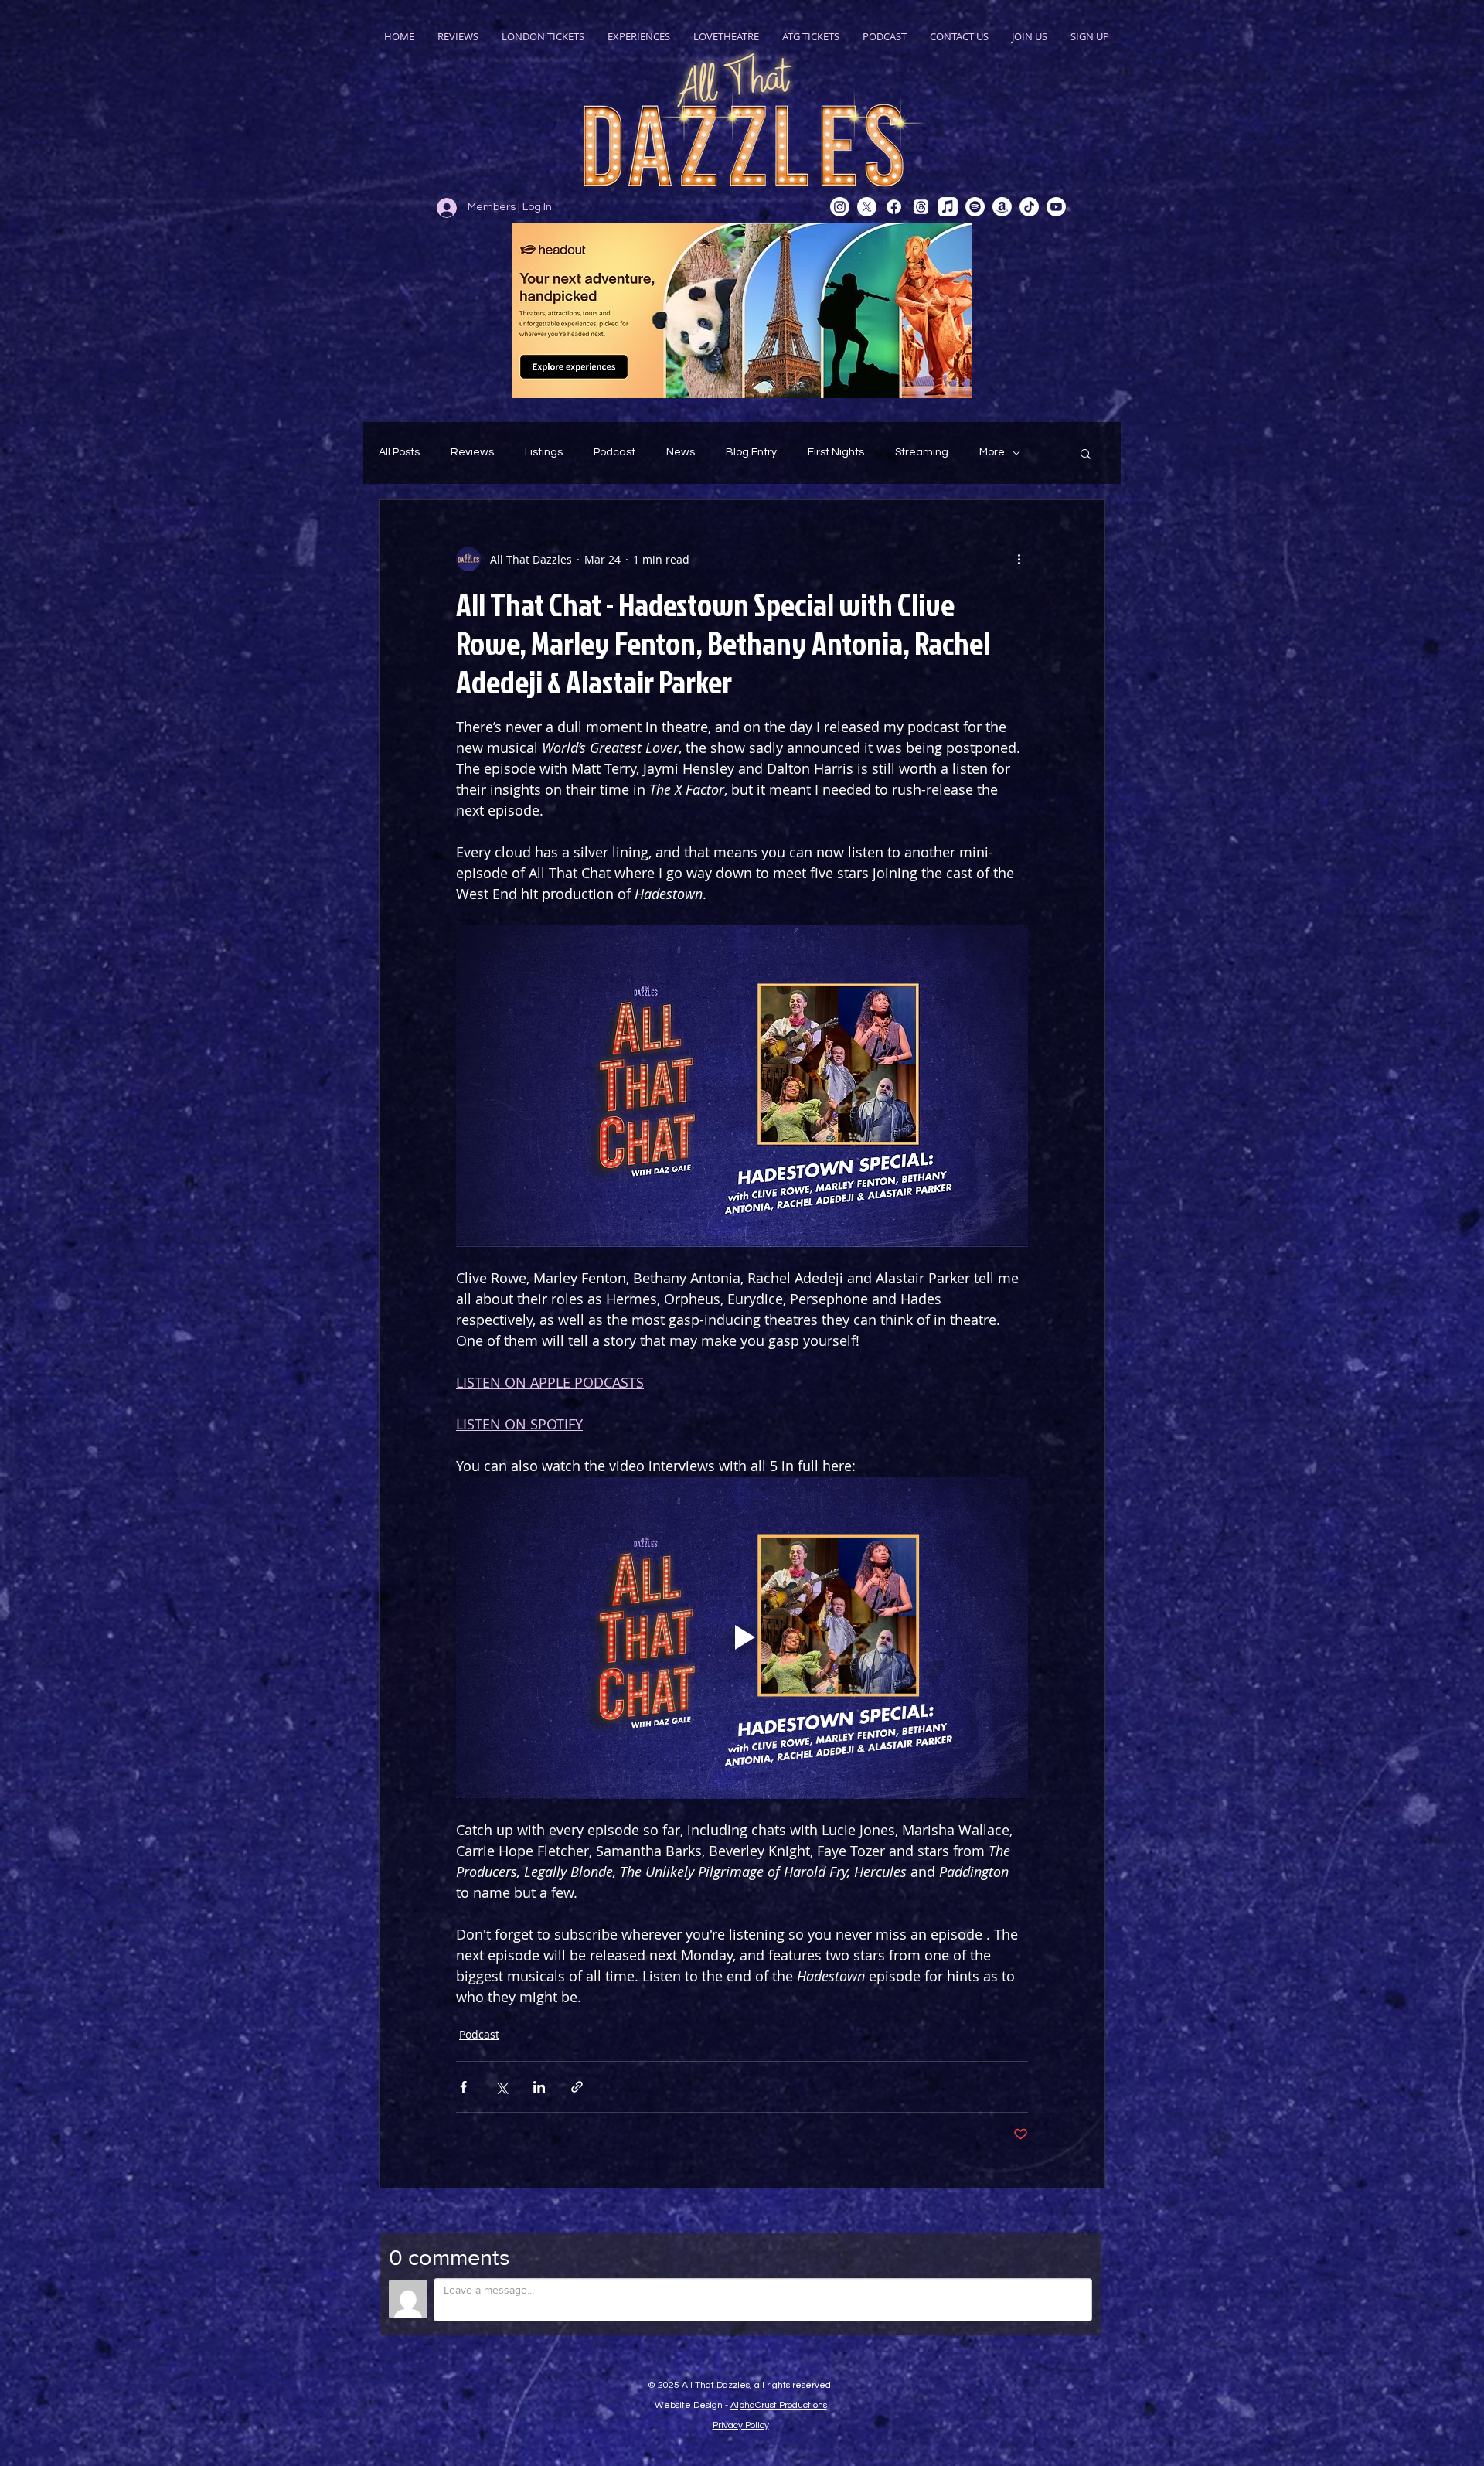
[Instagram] (840, 207)
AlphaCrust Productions (779, 2405)
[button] (1086, 453)
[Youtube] (1056, 207)
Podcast (614, 452)
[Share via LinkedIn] (539, 2087)
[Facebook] (894, 207)
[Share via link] (577, 2087)
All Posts (399, 452)
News (681, 452)
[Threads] (921, 207)
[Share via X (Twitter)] (501, 2087)
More (992, 452)
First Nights (836, 452)
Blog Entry (751, 452)
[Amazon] (1002, 207)
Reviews (472, 452)
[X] (867, 207)
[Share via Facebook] (463, 2087)
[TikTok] (1029, 207)
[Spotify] (975, 207)
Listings (544, 452)
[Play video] (742, 1637)
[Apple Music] (948, 207)
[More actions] (1019, 559)
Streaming (922, 452)
